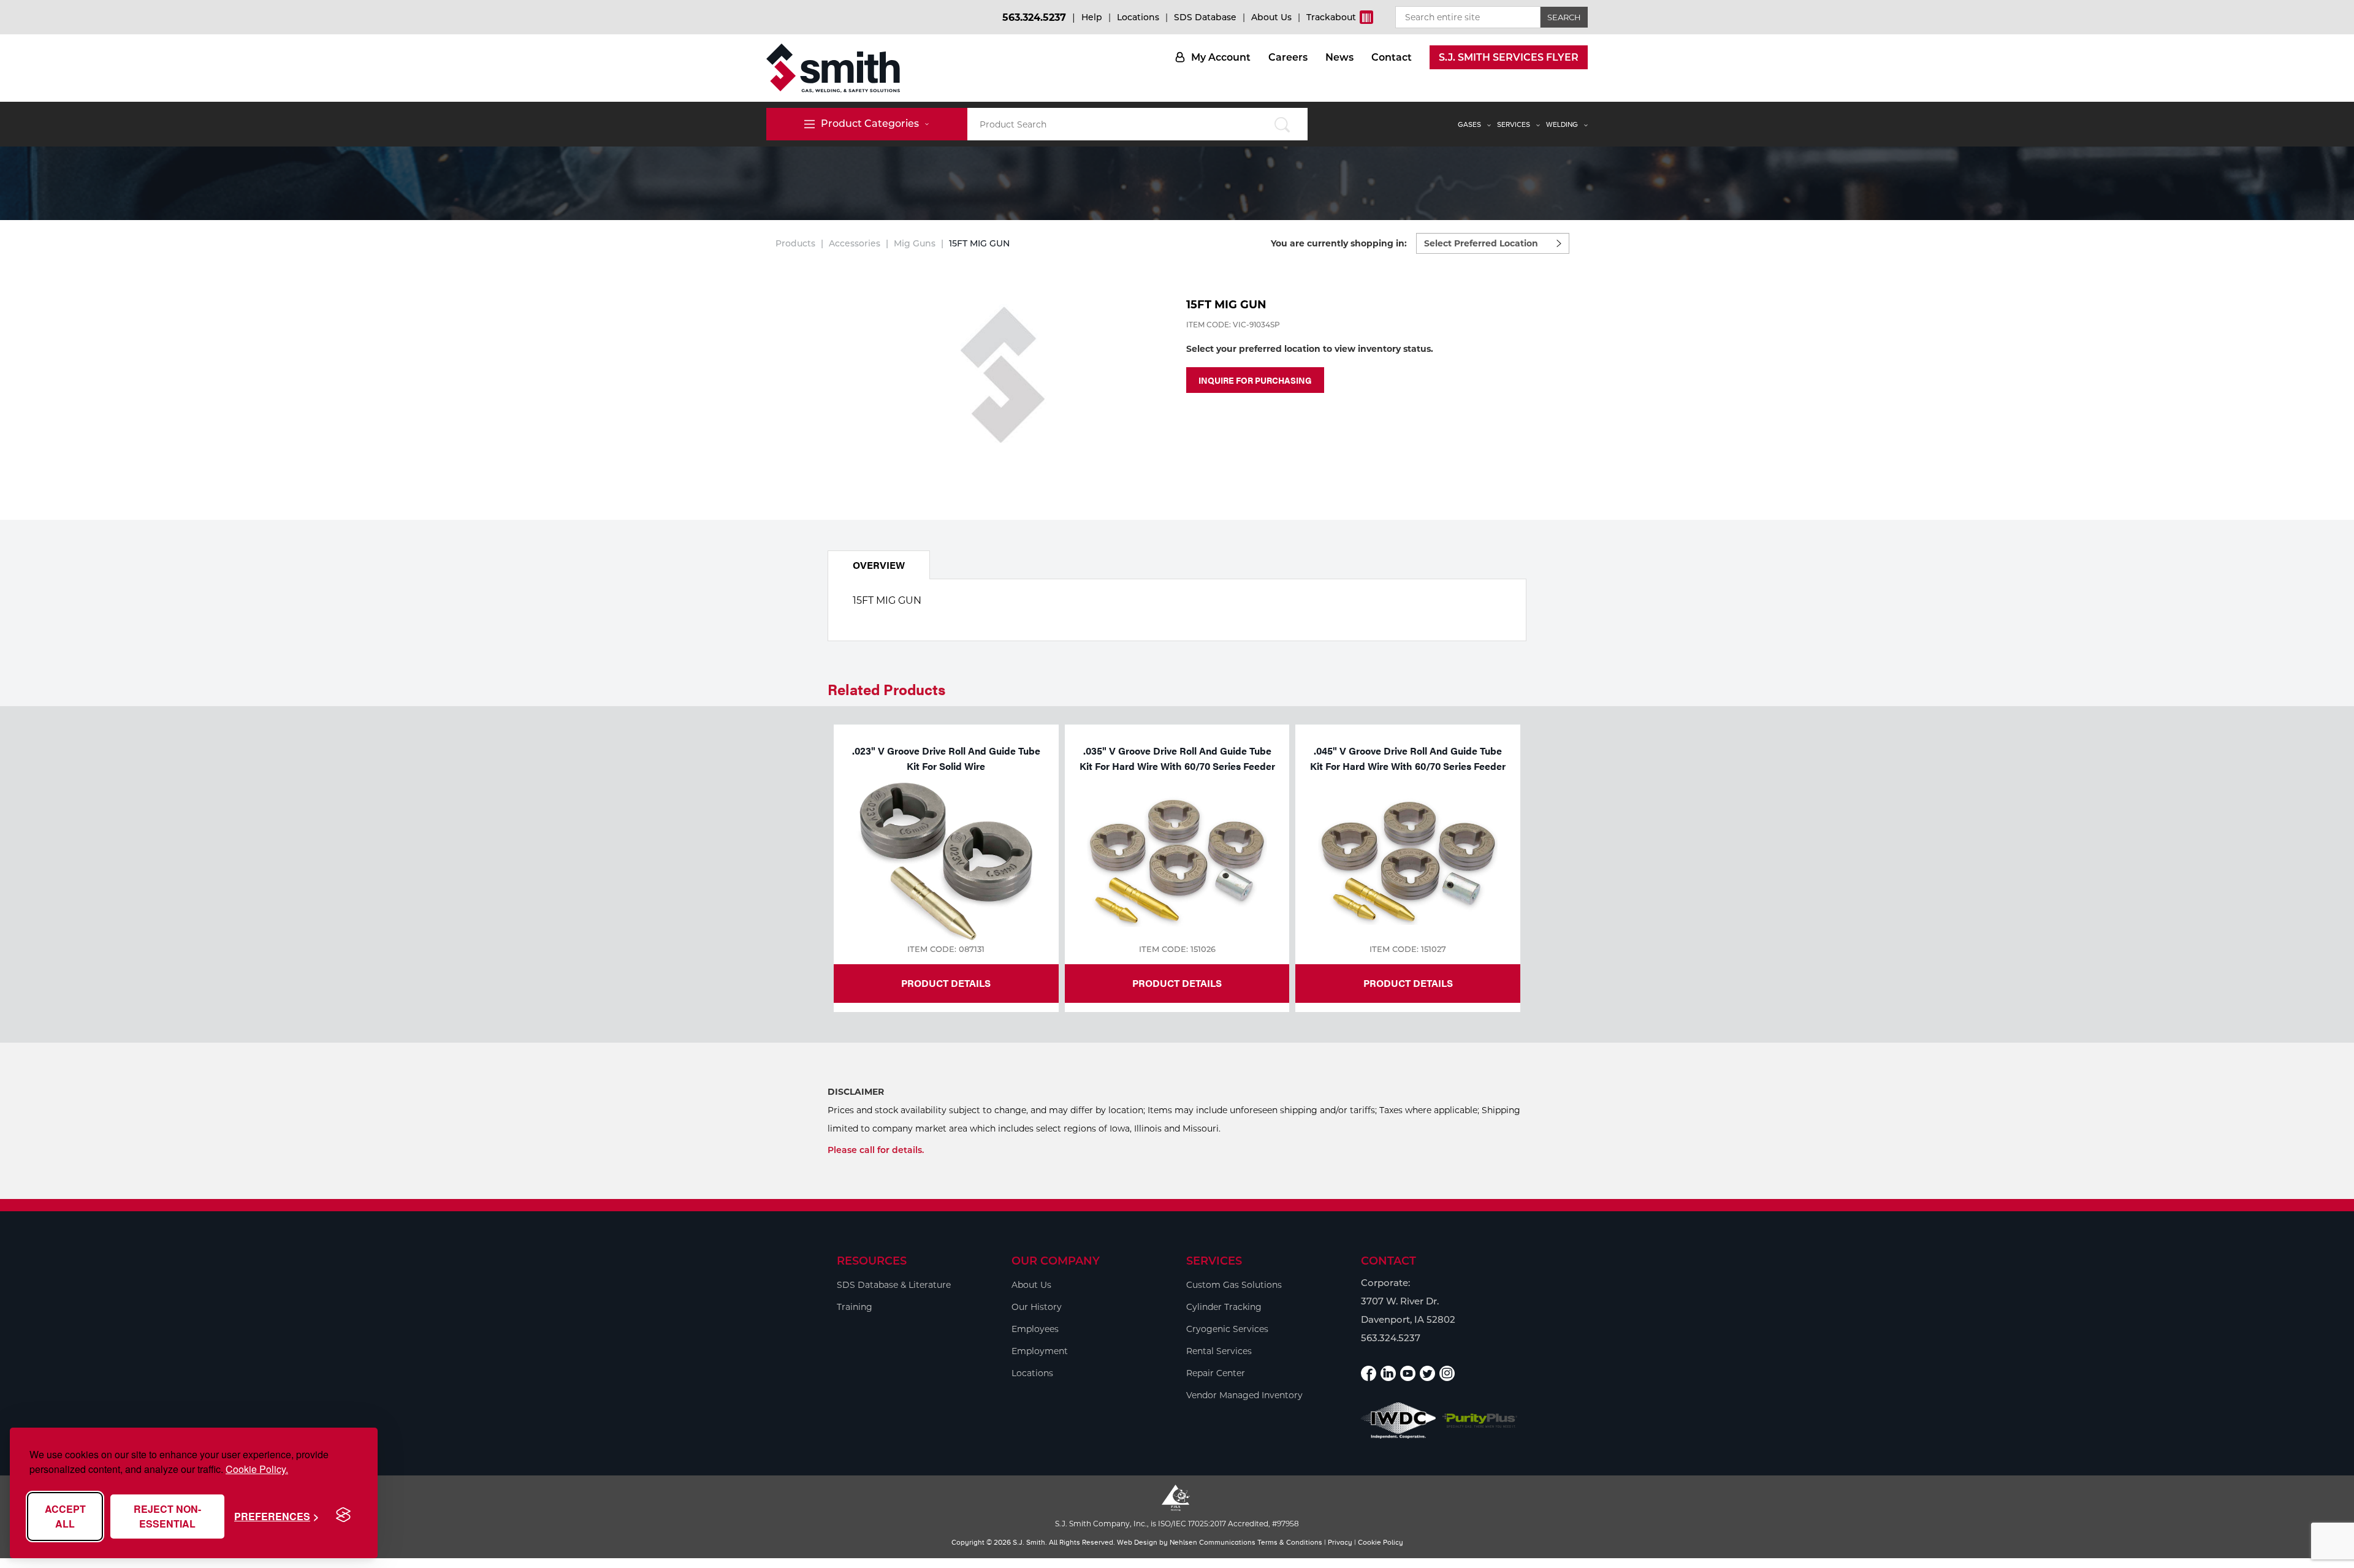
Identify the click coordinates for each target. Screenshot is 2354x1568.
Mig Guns (915, 243)
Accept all (65, 1516)
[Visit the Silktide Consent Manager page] (343, 1515)
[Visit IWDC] (1399, 1421)
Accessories (855, 243)
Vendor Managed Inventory (1244, 1395)
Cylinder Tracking (1224, 1307)
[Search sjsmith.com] (1282, 124)
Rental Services (1219, 1351)
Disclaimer (856, 1092)
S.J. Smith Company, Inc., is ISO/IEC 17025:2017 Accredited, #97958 (1177, 1524)
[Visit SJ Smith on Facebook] (1369, 1373)
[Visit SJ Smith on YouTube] (1408, 1373)
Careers (1288, 57)
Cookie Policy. (257, 1469)
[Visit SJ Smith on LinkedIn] (1388, 1373)
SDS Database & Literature (894, 1285)
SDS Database (1205, 17)
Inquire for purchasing (1255, 380)
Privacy (1340, 1542)
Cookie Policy (1381, 1542)
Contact (1392, 57)
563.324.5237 (1034, 17)
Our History (1037, 1307)
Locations (1138, 17)
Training (855, 1307)
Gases (1469, 124)
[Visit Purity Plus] (1480, 1421)
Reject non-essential (167, 1516)
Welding (1562, 124)
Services (1514, 124)
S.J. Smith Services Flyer (1509, 57)
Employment (1040, 1351)
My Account (1221, 57)
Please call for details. (876, 1150)
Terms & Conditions (1290, 1542)
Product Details (946, 983)
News (1339, 57)
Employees (1035, 1329)
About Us (1271, 17)
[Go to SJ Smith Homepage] (833, 68)
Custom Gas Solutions (1234, 1285)
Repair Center (1216, 1373)
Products (795, 243)
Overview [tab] (879, 565)
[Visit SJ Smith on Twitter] (1427, 1373)
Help (1092, 17)
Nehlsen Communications (1213, 1542)
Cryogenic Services (1227, 1329)
